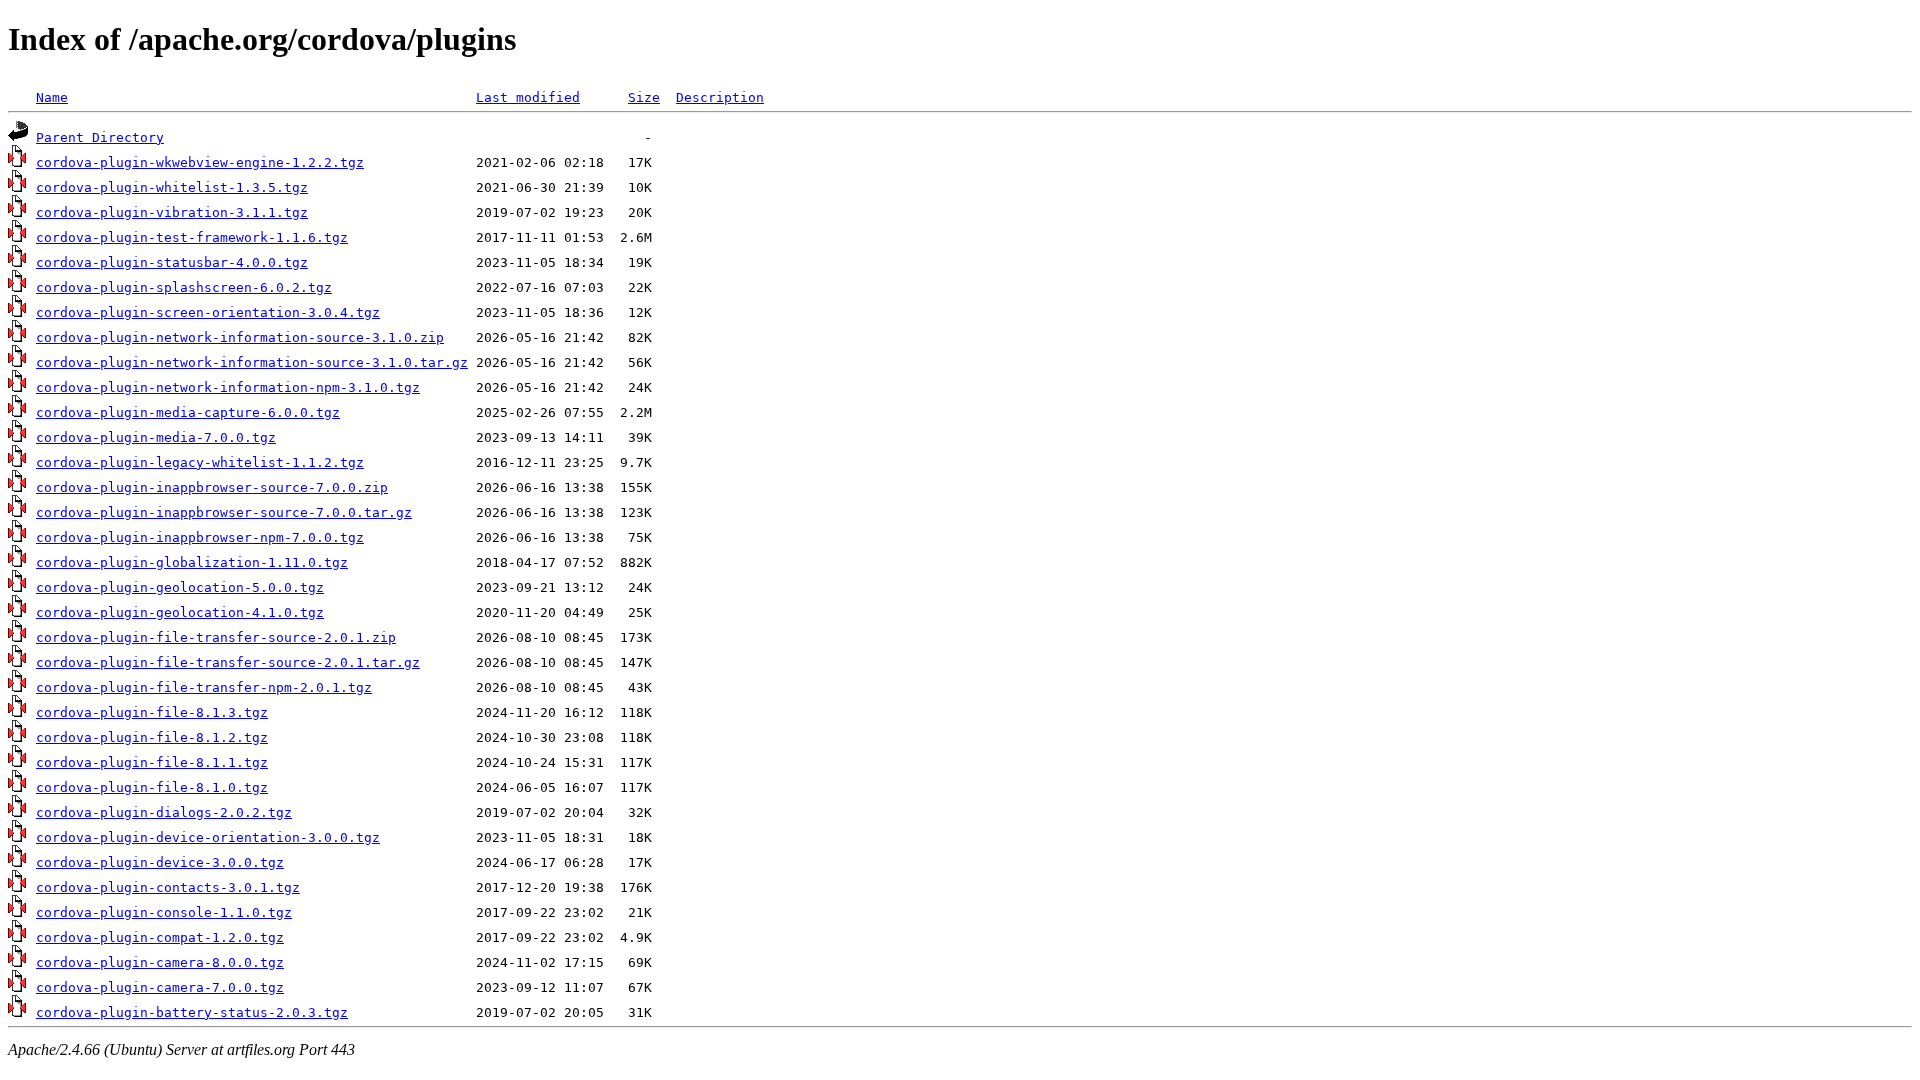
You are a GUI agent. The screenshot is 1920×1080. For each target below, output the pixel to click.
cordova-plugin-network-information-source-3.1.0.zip (240, 337)
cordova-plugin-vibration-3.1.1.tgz (172, 212)
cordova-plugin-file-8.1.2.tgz (152, 737)
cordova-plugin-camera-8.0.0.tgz (160, 962)
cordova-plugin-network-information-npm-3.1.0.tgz (228, 387)
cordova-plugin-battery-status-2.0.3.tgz (192, 1012)
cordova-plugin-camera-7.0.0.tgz (160, 987)
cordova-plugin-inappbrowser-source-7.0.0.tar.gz (224, 512)
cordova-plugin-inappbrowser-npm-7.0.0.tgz (200, 537)
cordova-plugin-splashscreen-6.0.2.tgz (184, 287)
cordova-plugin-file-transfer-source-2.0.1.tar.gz (228, 662)
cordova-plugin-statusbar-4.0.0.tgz (172, 262)
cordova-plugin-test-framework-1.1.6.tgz (192, 237)
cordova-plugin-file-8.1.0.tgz (152, 787)
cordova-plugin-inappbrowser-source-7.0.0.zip (212, 487)
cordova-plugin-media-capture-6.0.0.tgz (188, 412)
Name (52, 97)
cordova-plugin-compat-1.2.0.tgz (160, 937)
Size (644, 97)
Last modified (528, 97)
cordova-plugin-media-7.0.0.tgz (156, 437)
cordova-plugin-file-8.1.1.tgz (152, 762)
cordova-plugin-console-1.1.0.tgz (164, 912)
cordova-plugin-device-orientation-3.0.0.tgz (208, 837)
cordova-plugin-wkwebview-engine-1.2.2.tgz (200, 162)
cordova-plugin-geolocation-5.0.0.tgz (180, 587)
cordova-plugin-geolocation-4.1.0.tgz (180, 612)
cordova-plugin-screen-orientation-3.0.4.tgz (208, 312)
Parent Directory (100, 137)
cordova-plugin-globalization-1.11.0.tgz (192, 562)
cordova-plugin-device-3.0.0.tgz (160, 862)
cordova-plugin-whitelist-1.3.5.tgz (172, 187)
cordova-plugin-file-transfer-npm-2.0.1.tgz (204, 687)
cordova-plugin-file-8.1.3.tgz (152, 712)
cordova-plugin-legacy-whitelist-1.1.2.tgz (200, 462)
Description (720, 97)
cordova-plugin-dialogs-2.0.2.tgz (164, 812)
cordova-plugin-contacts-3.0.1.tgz (168, 887)
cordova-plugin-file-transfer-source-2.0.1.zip (216, 637)
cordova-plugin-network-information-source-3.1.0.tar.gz (252, 362)
